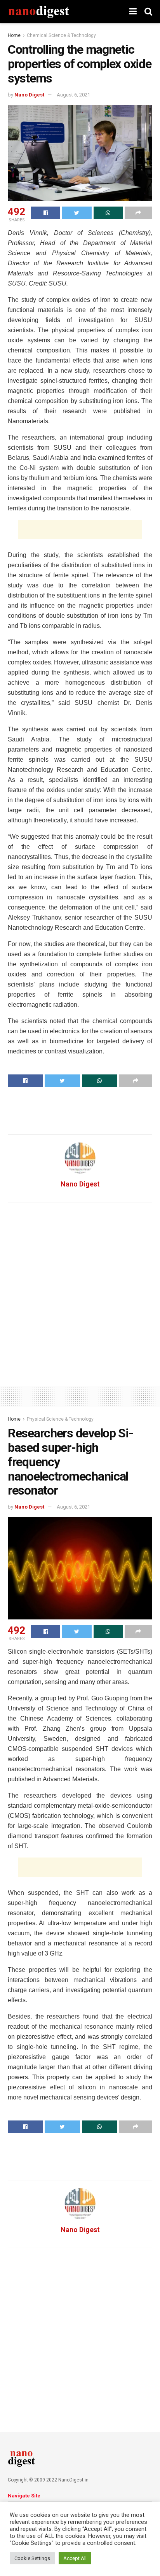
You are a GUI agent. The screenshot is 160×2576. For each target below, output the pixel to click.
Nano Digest (29, 95)
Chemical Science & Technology (61, 35)
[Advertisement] (80, 529)
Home (14, 35)
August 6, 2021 (73, 95)
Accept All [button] (75, 2558)
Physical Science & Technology (60, 1419)
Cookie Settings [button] (32, 2558)
